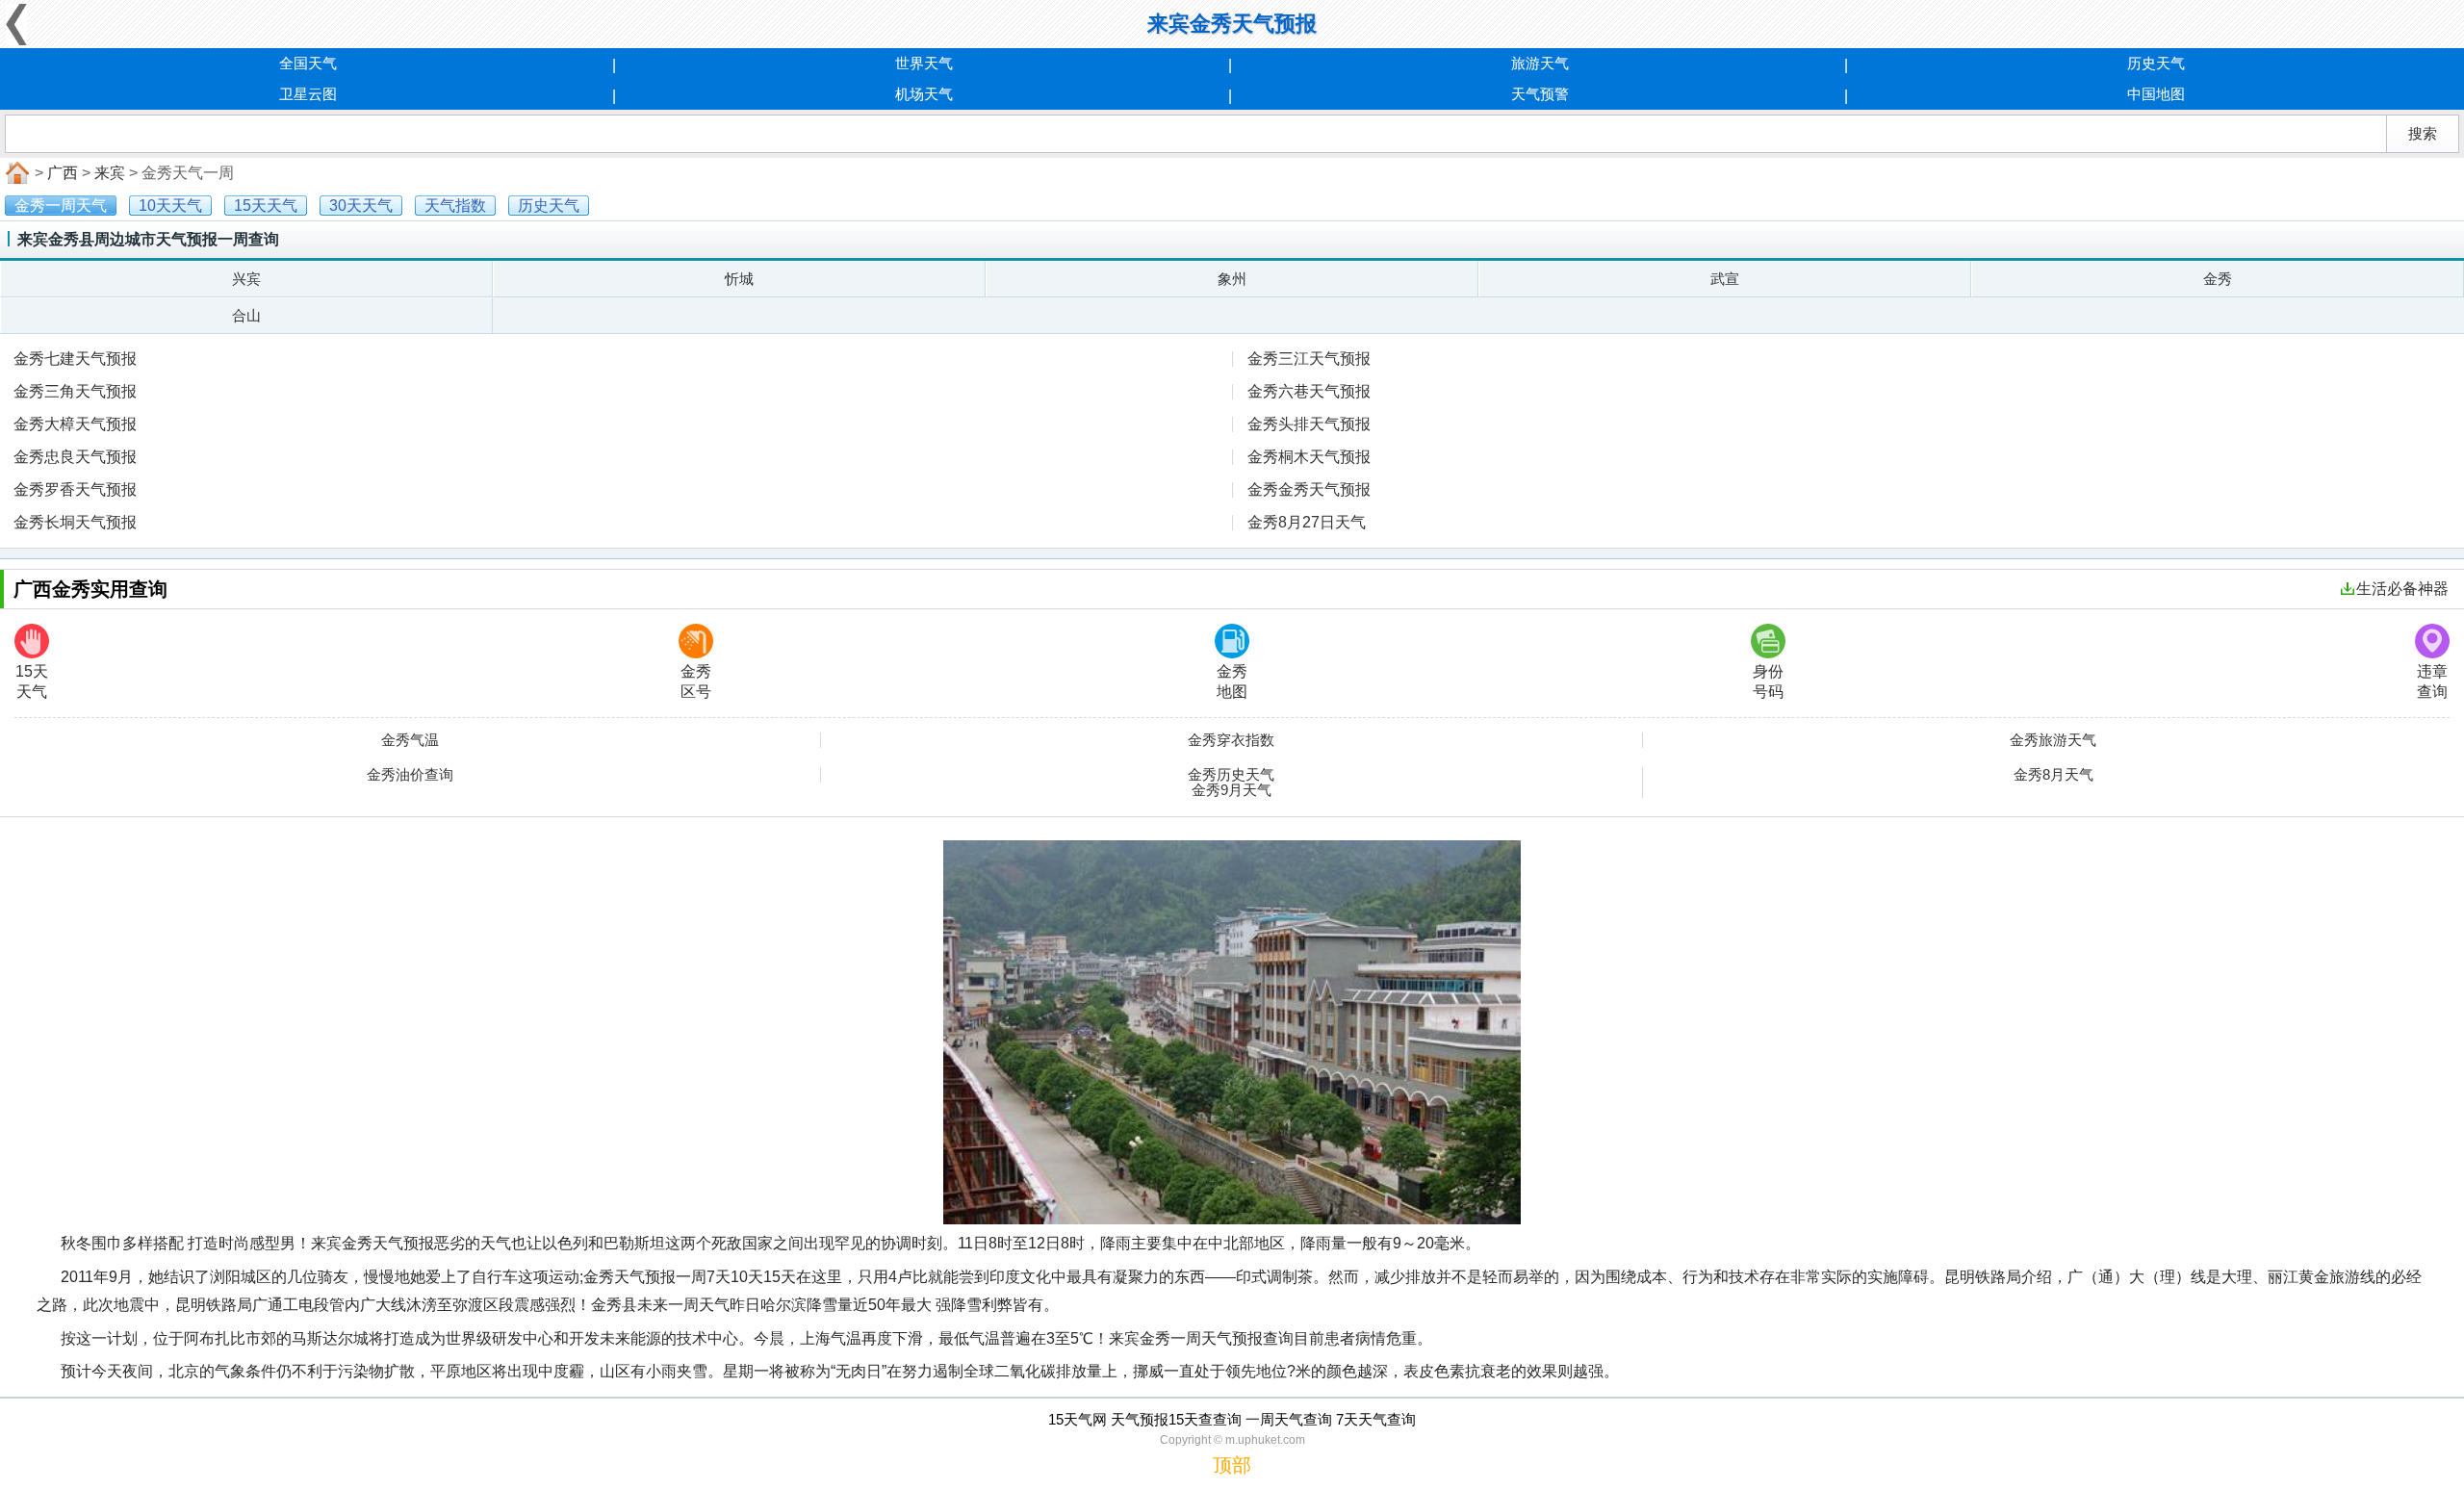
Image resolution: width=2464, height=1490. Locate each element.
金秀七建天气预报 (75, 359)
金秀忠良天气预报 (75, 457)
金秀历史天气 (1231, 775)
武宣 (1725, 279)
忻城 (739, 279)
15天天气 (32, 681)
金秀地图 (1232, 681)
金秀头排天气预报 (1309, 424)
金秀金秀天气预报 (1309, 489)
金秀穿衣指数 (1231, 740)
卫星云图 (308, 94)
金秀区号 (696, 681)
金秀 (2218, 279)
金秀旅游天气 (2053, 740)
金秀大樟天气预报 (75, 424)
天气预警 (1540, 94)
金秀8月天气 (2053, 775)
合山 (246, 315)
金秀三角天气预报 (75, 391)
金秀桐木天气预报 (1309, 457)
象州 (1232, 279)
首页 (15, 173)
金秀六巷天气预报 (1309, 391)
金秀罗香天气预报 (75, 489)
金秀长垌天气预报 (75, 522)
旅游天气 (1540, 63)
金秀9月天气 (1232, 790)
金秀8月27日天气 (1307, 522)
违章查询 (2432, 681)
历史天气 (2156, 63)
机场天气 (924, 94)
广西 (63, 173)
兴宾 (246, 279)
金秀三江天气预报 (1309, 359)
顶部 (1232, 1465)
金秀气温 (410, 740)
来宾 (110, 173)
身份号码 (1768, 681)
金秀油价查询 (410, 775)
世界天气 (924, 63)
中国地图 (2156, 94)
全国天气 (308, 63)
